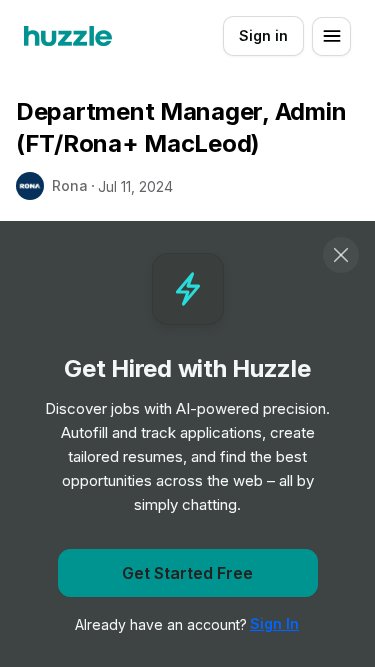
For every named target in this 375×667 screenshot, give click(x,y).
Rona (70, 185)
